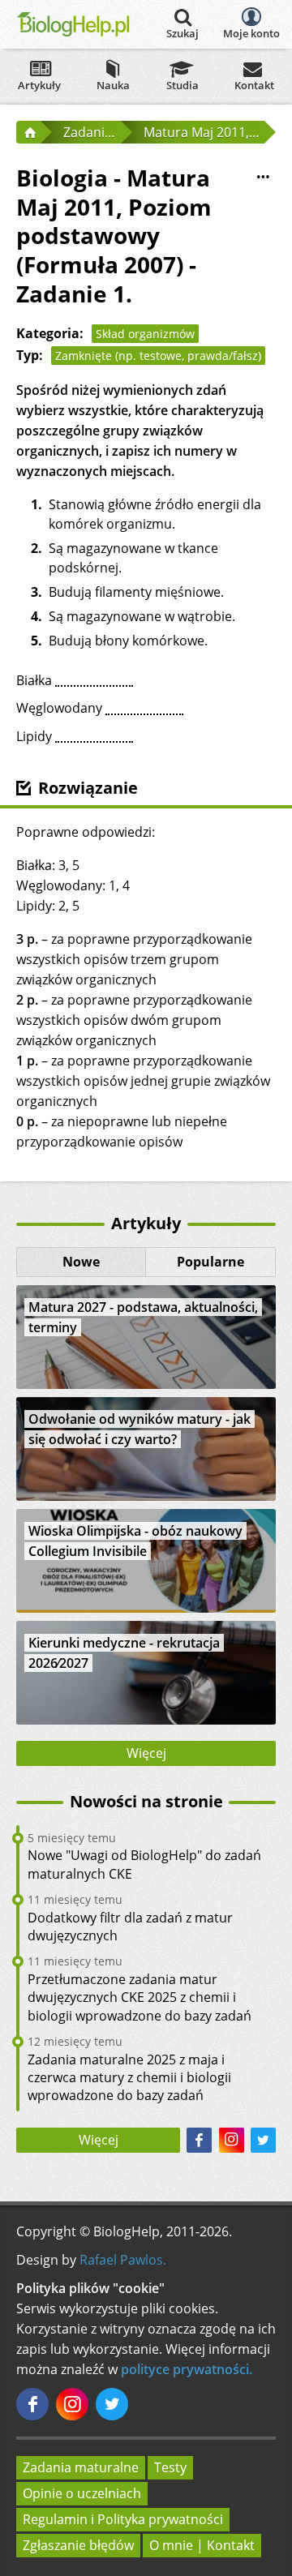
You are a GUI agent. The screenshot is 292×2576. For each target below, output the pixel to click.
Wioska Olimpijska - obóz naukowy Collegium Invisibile (135, 1541)
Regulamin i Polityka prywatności (123, 2519)
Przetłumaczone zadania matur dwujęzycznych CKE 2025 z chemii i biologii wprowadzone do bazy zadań (140, 1997)
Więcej (146, 1753)
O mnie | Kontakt (202, 2545)
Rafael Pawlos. (123, 2260)
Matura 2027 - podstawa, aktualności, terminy (143, 1317)
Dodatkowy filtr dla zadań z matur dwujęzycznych (130, 1927)
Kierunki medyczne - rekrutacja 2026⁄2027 (124, 1653)
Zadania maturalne (81, 2467)
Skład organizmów (145, 334)
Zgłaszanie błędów (78, 2545)
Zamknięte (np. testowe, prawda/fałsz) (158, 356)
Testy (170, 2467)
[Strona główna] (28, 132)
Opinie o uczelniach (82, 2493)
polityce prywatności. (187, 2369)
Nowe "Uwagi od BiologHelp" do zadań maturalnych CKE (144, 1864)
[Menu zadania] (263, 177)
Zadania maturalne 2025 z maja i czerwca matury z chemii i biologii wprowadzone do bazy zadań (129, 2078)
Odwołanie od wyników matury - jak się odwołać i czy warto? (140, 1429)
